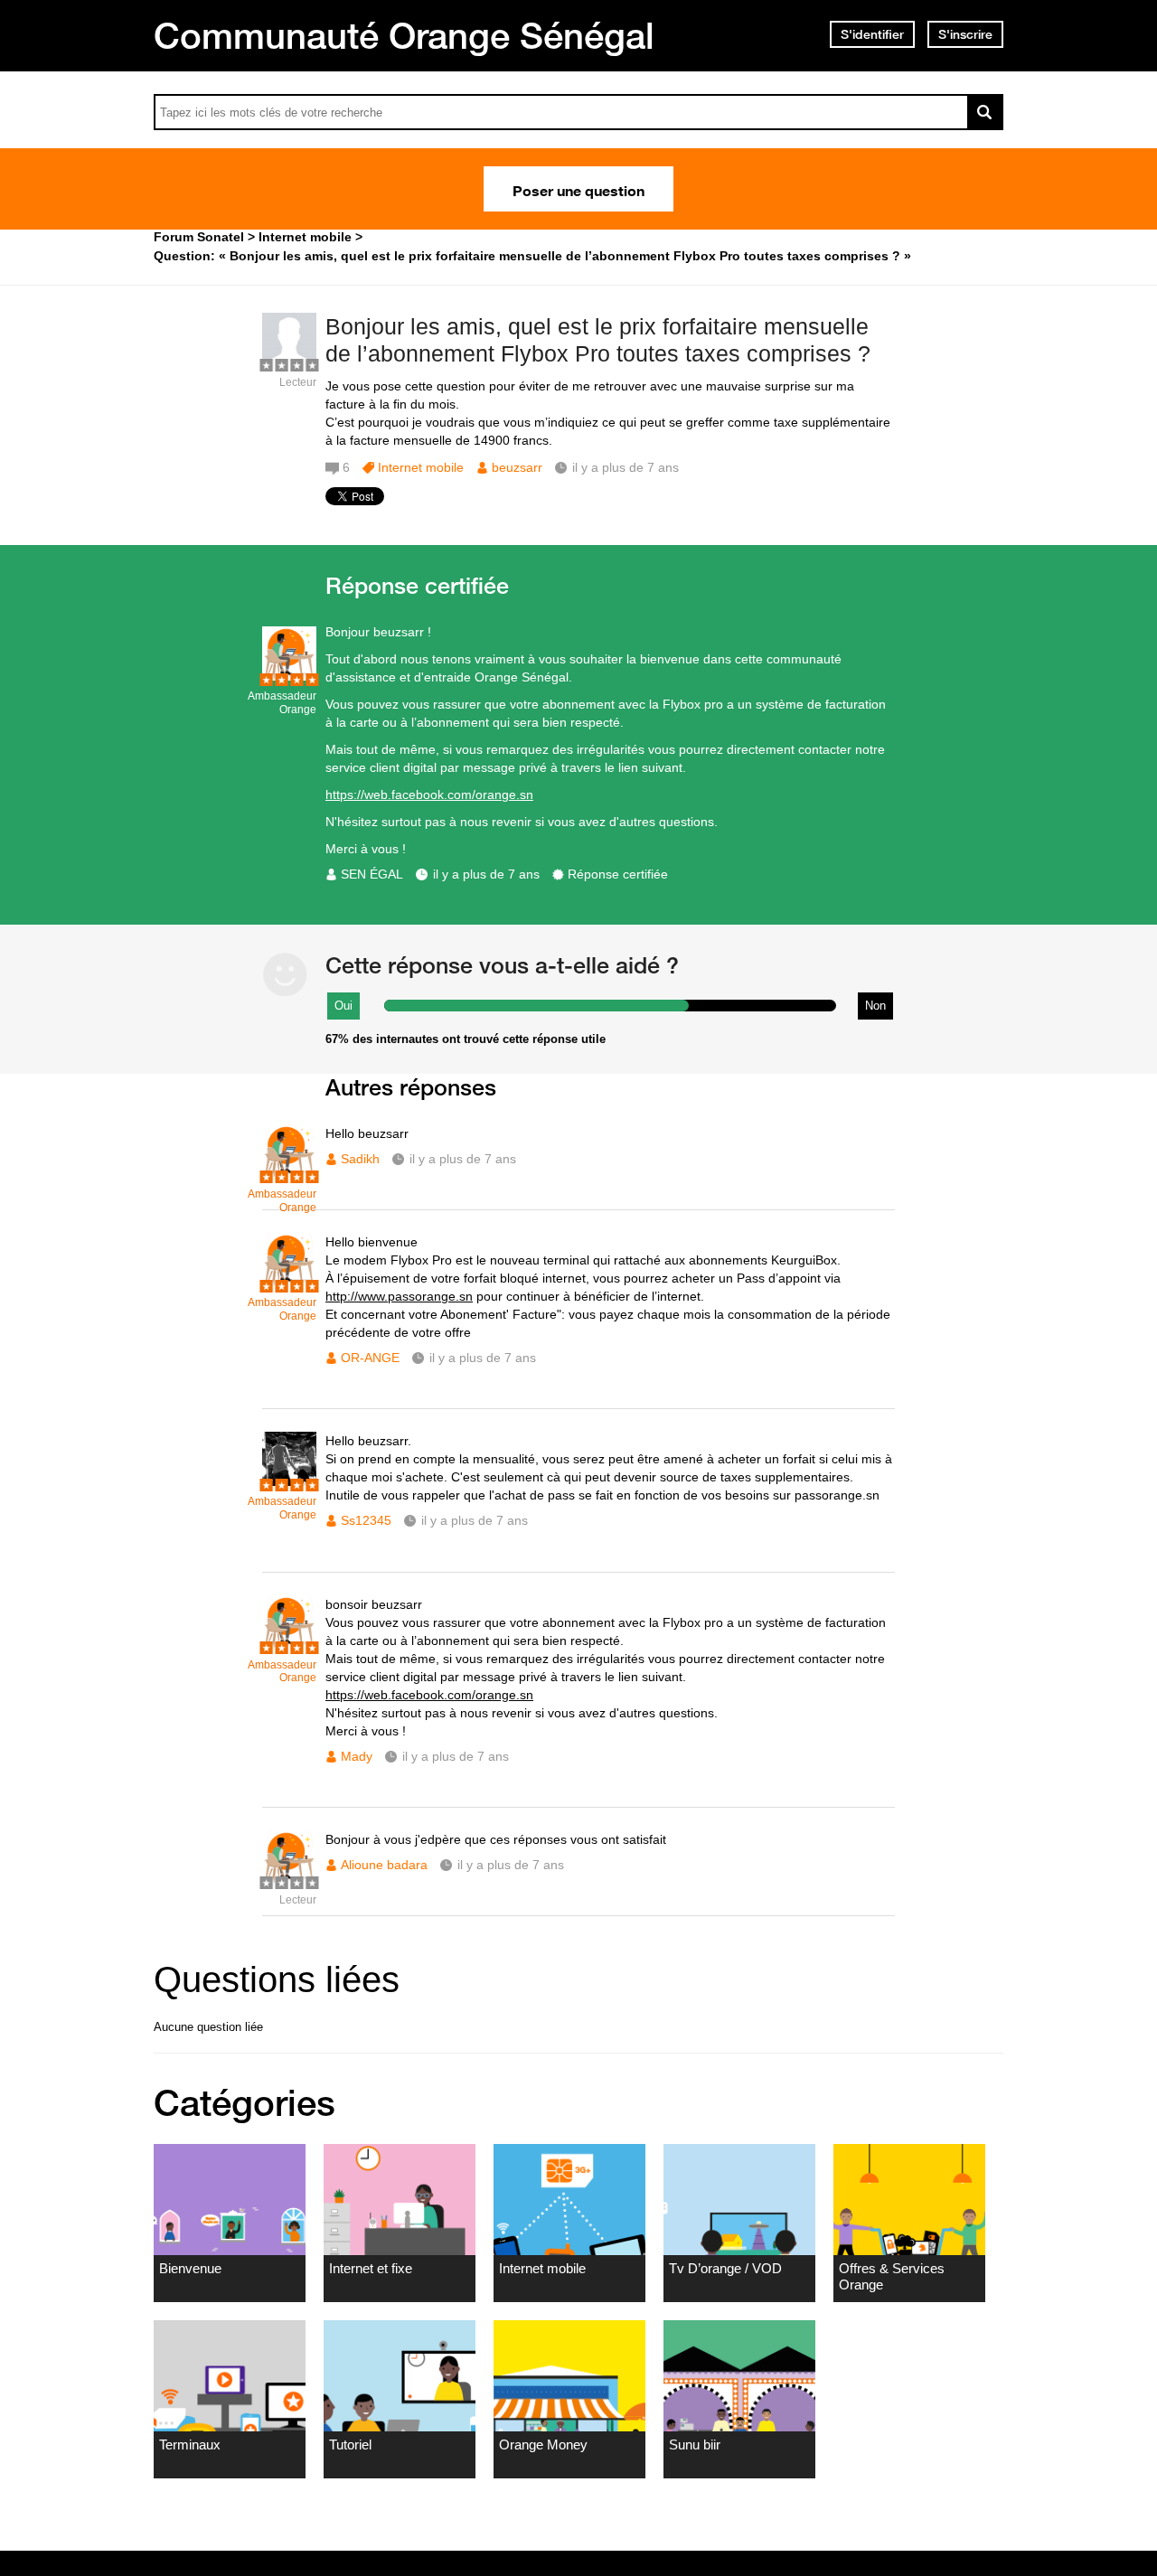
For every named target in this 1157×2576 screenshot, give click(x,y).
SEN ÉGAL (372, 874)
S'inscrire (965, 34)
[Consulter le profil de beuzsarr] (289, 363)
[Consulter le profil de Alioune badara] (289, 1880)
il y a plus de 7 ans (486, 874)
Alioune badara (384, 1865)
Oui (343, 1006)
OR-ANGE (370, 1358)
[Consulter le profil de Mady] (289, 1645)
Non (875, 1006)
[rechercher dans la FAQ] (985, 112)
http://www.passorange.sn (399, 1296)
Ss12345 (366, 1520)
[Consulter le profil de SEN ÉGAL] (289, 677)
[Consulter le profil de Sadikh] (289, 1175)
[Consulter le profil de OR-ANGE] (289, 1283)
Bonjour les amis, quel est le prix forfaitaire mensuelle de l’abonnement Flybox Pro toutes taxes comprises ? (598, 340)
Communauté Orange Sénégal (404, 35)
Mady (357, 1756)
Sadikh (360, 1159)
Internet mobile (421, 467)
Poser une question (578, 189)
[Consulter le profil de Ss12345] (289, 1482)
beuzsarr (517, 467)
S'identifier (872, 34)
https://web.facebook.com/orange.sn (429, 794)
